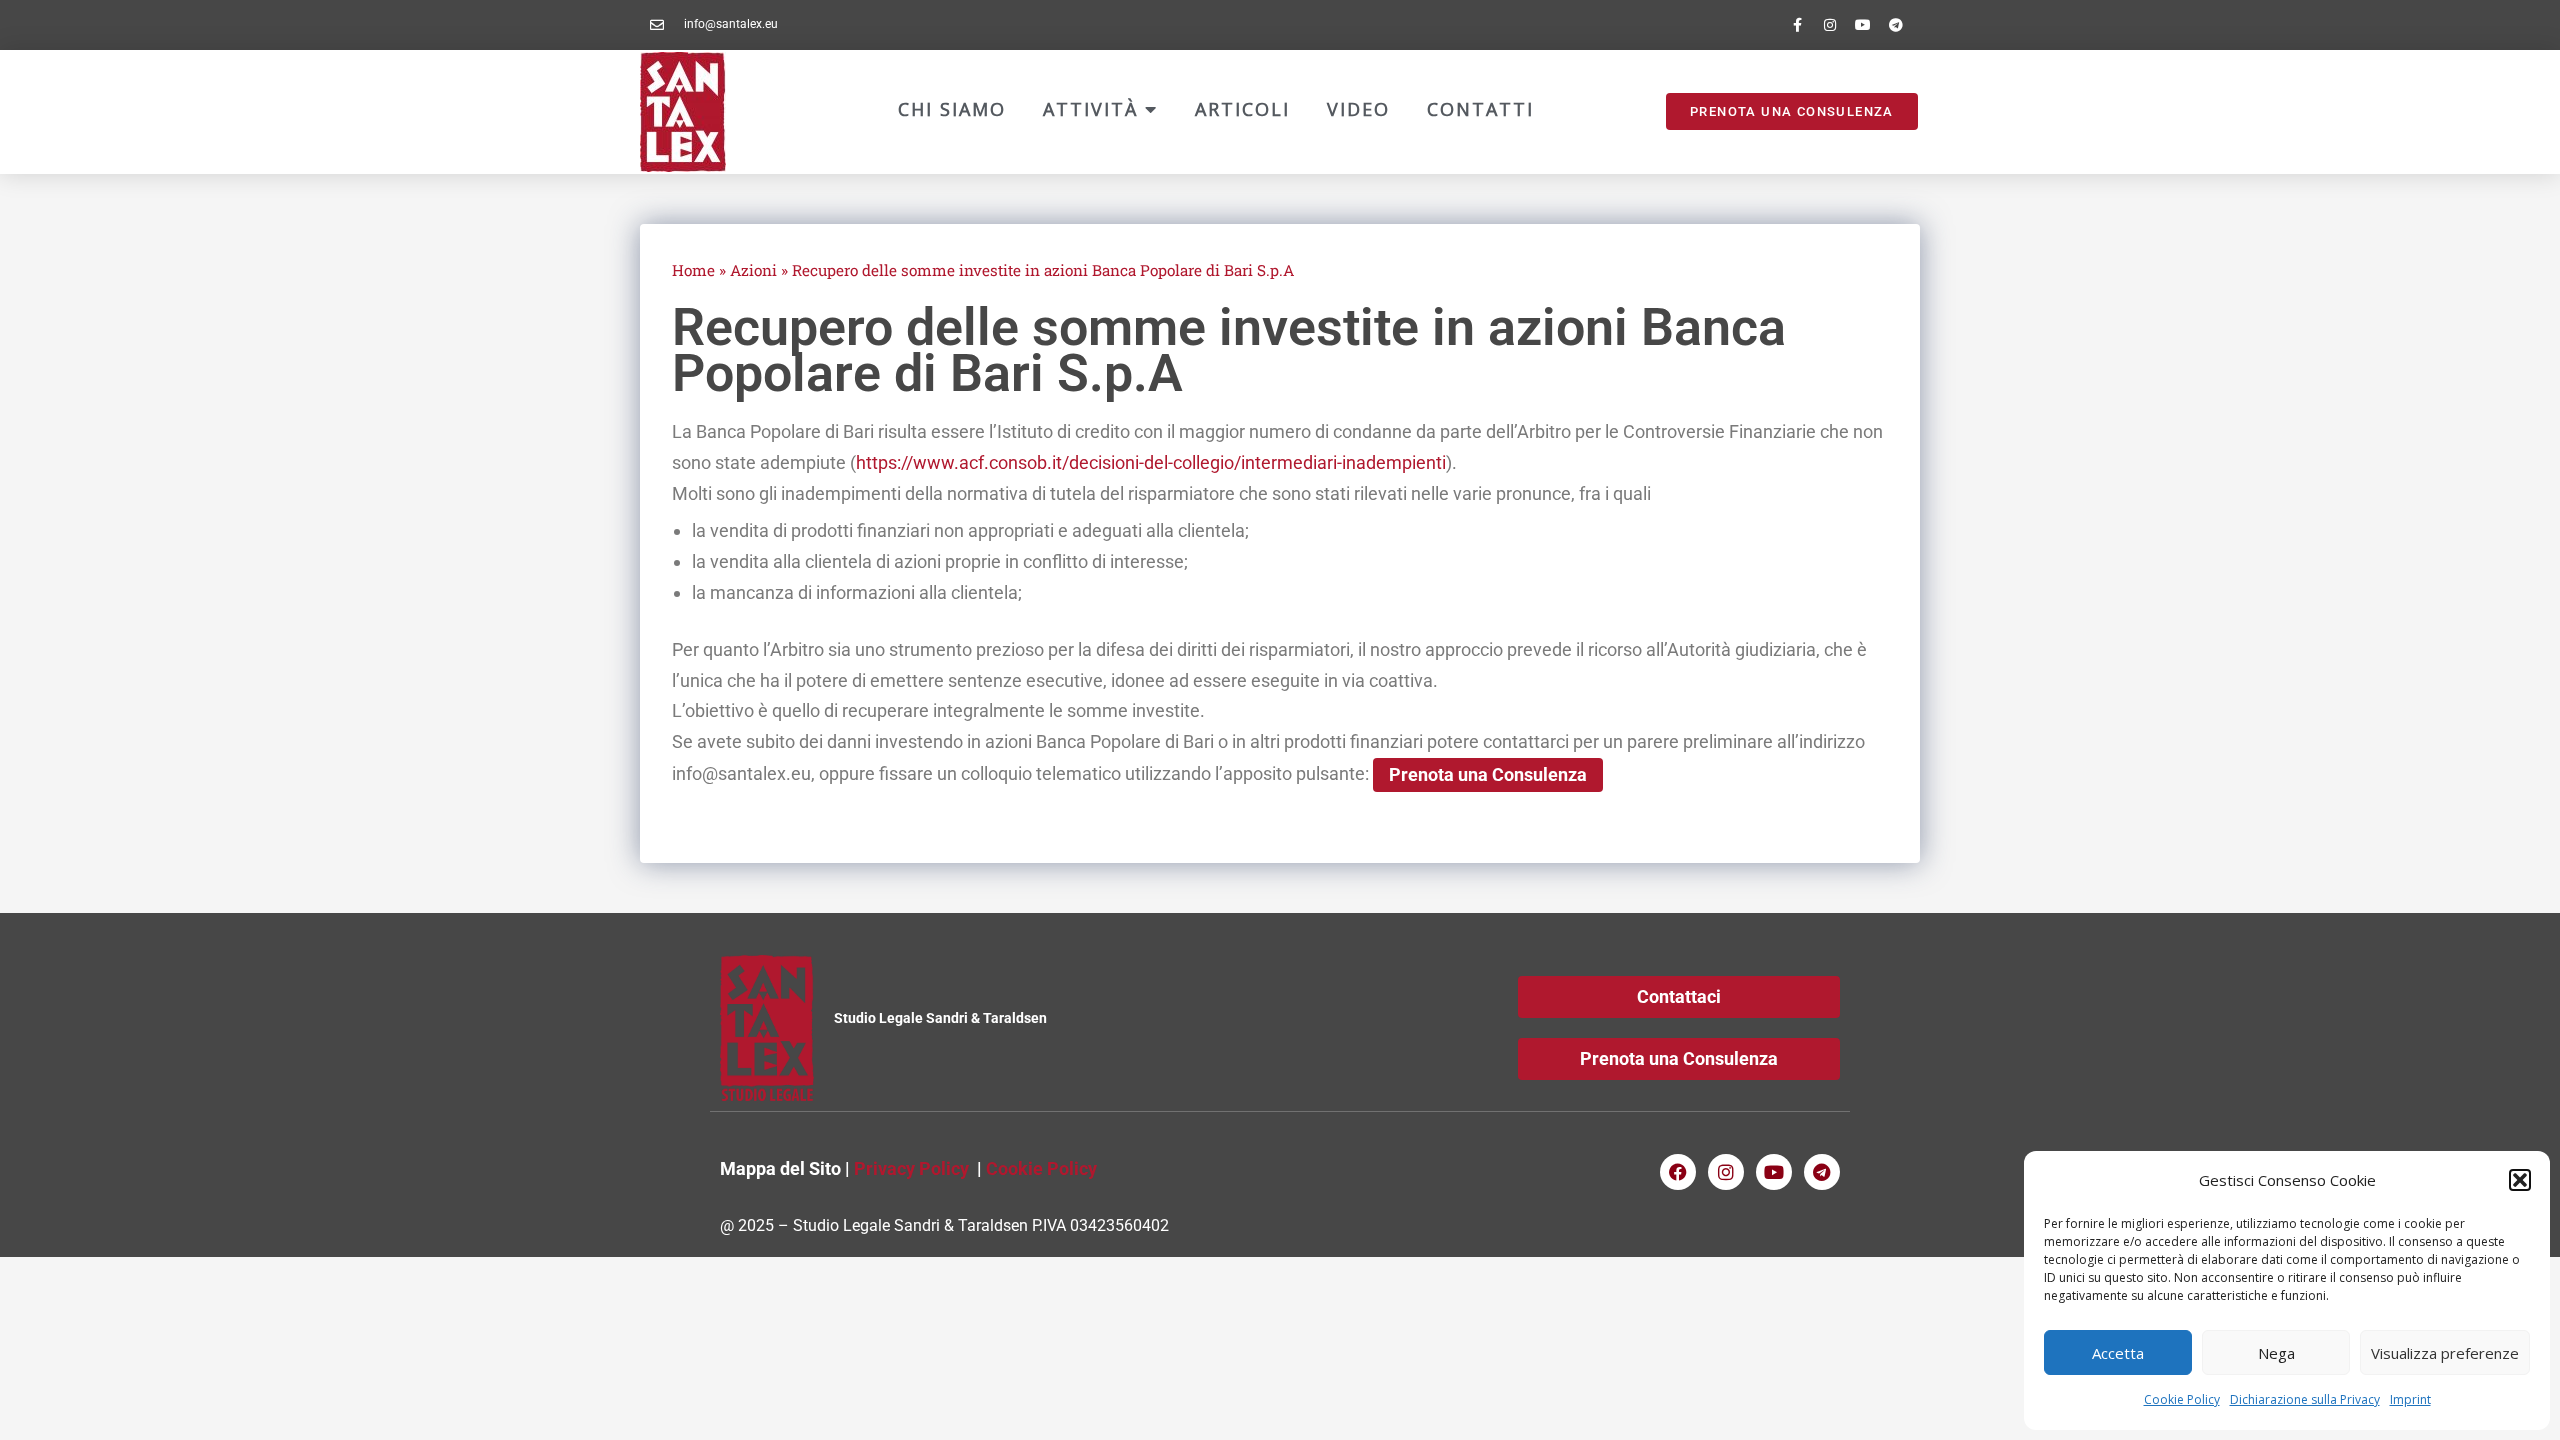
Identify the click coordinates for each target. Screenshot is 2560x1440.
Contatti (1480, 109)
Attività (1094, 109)
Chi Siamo (952, 109)
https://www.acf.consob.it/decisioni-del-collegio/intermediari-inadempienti (1151, 462)
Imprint (2410, 1399)
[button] (2520, 1180)
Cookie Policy (2182, 1399)
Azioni (753, 270)
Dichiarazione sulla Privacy (2305, 1399)
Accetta (2118, 1353)
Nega (2276, 1353)
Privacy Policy (911, 1168)
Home (693, 270)
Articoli (1242, 109)
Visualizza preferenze (2445, 1353)
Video (1358, 109)
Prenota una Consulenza (1488, 774)
